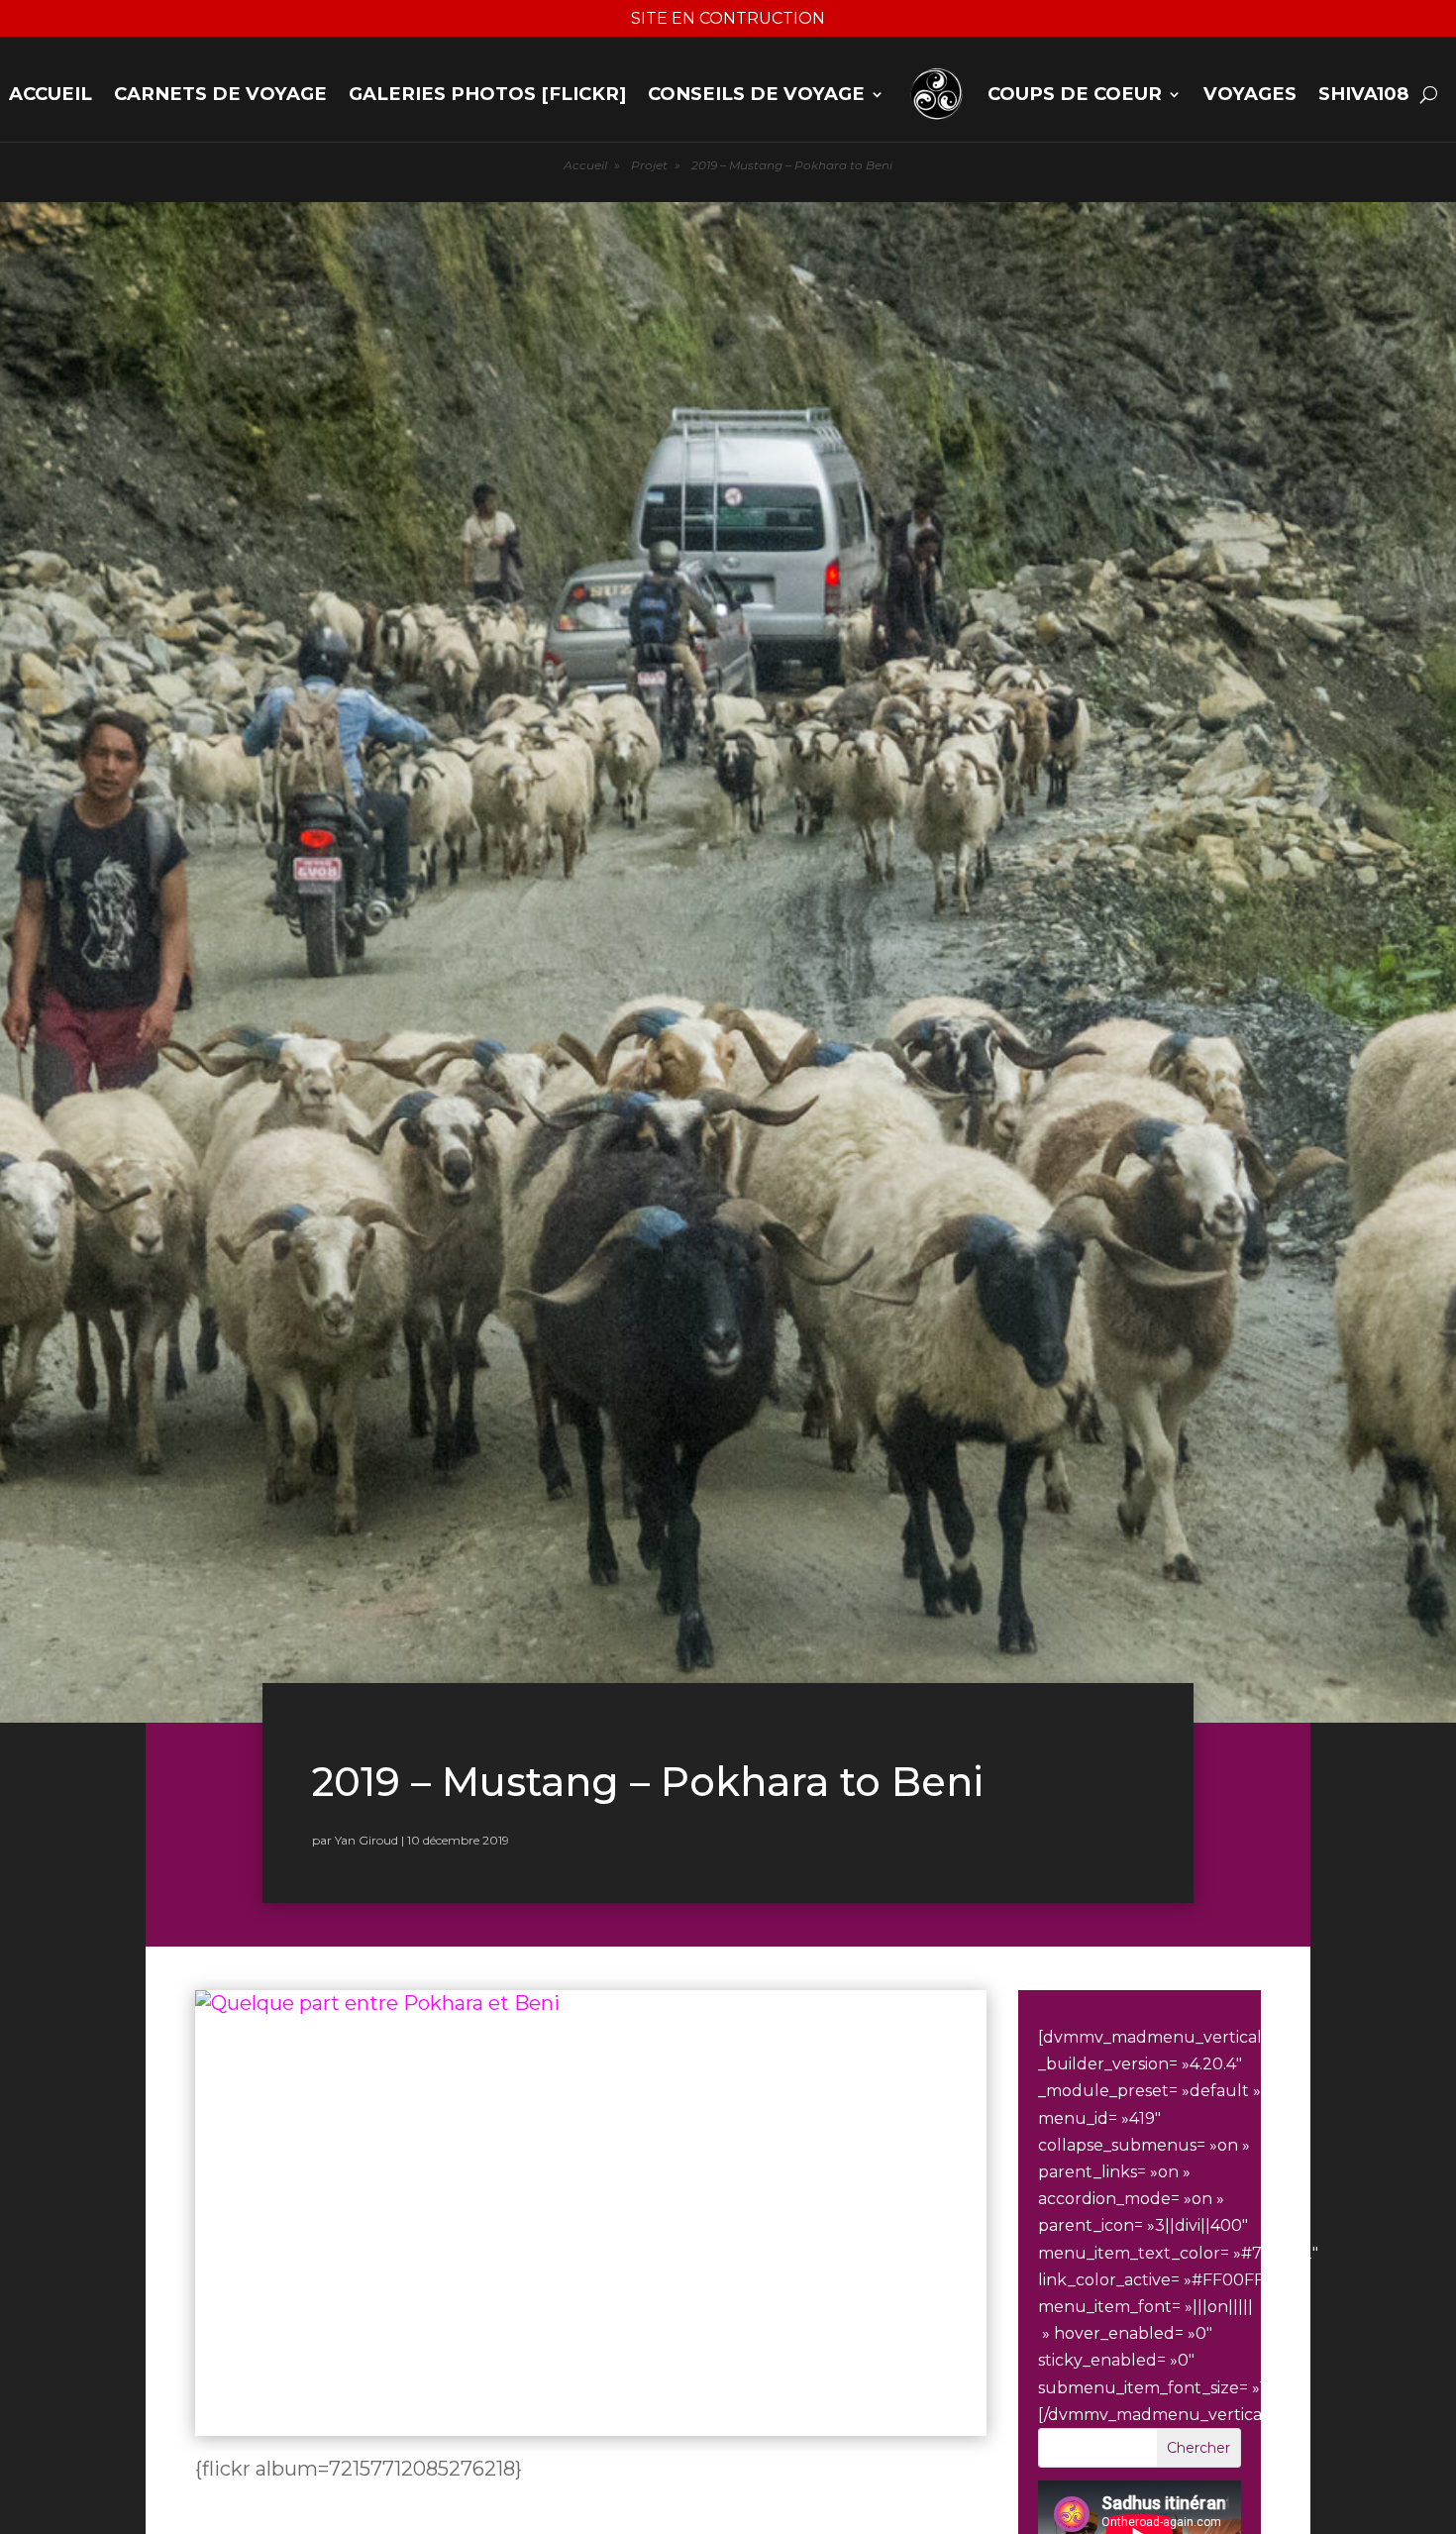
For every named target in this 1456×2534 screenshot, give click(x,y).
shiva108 (1364, 94)
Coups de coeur (1075, 94)
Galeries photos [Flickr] (487, 94)
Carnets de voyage (220, 94)
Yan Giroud (366, 1840)
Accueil (51, 94)
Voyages (1250, 94)
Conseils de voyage (756, 94)
